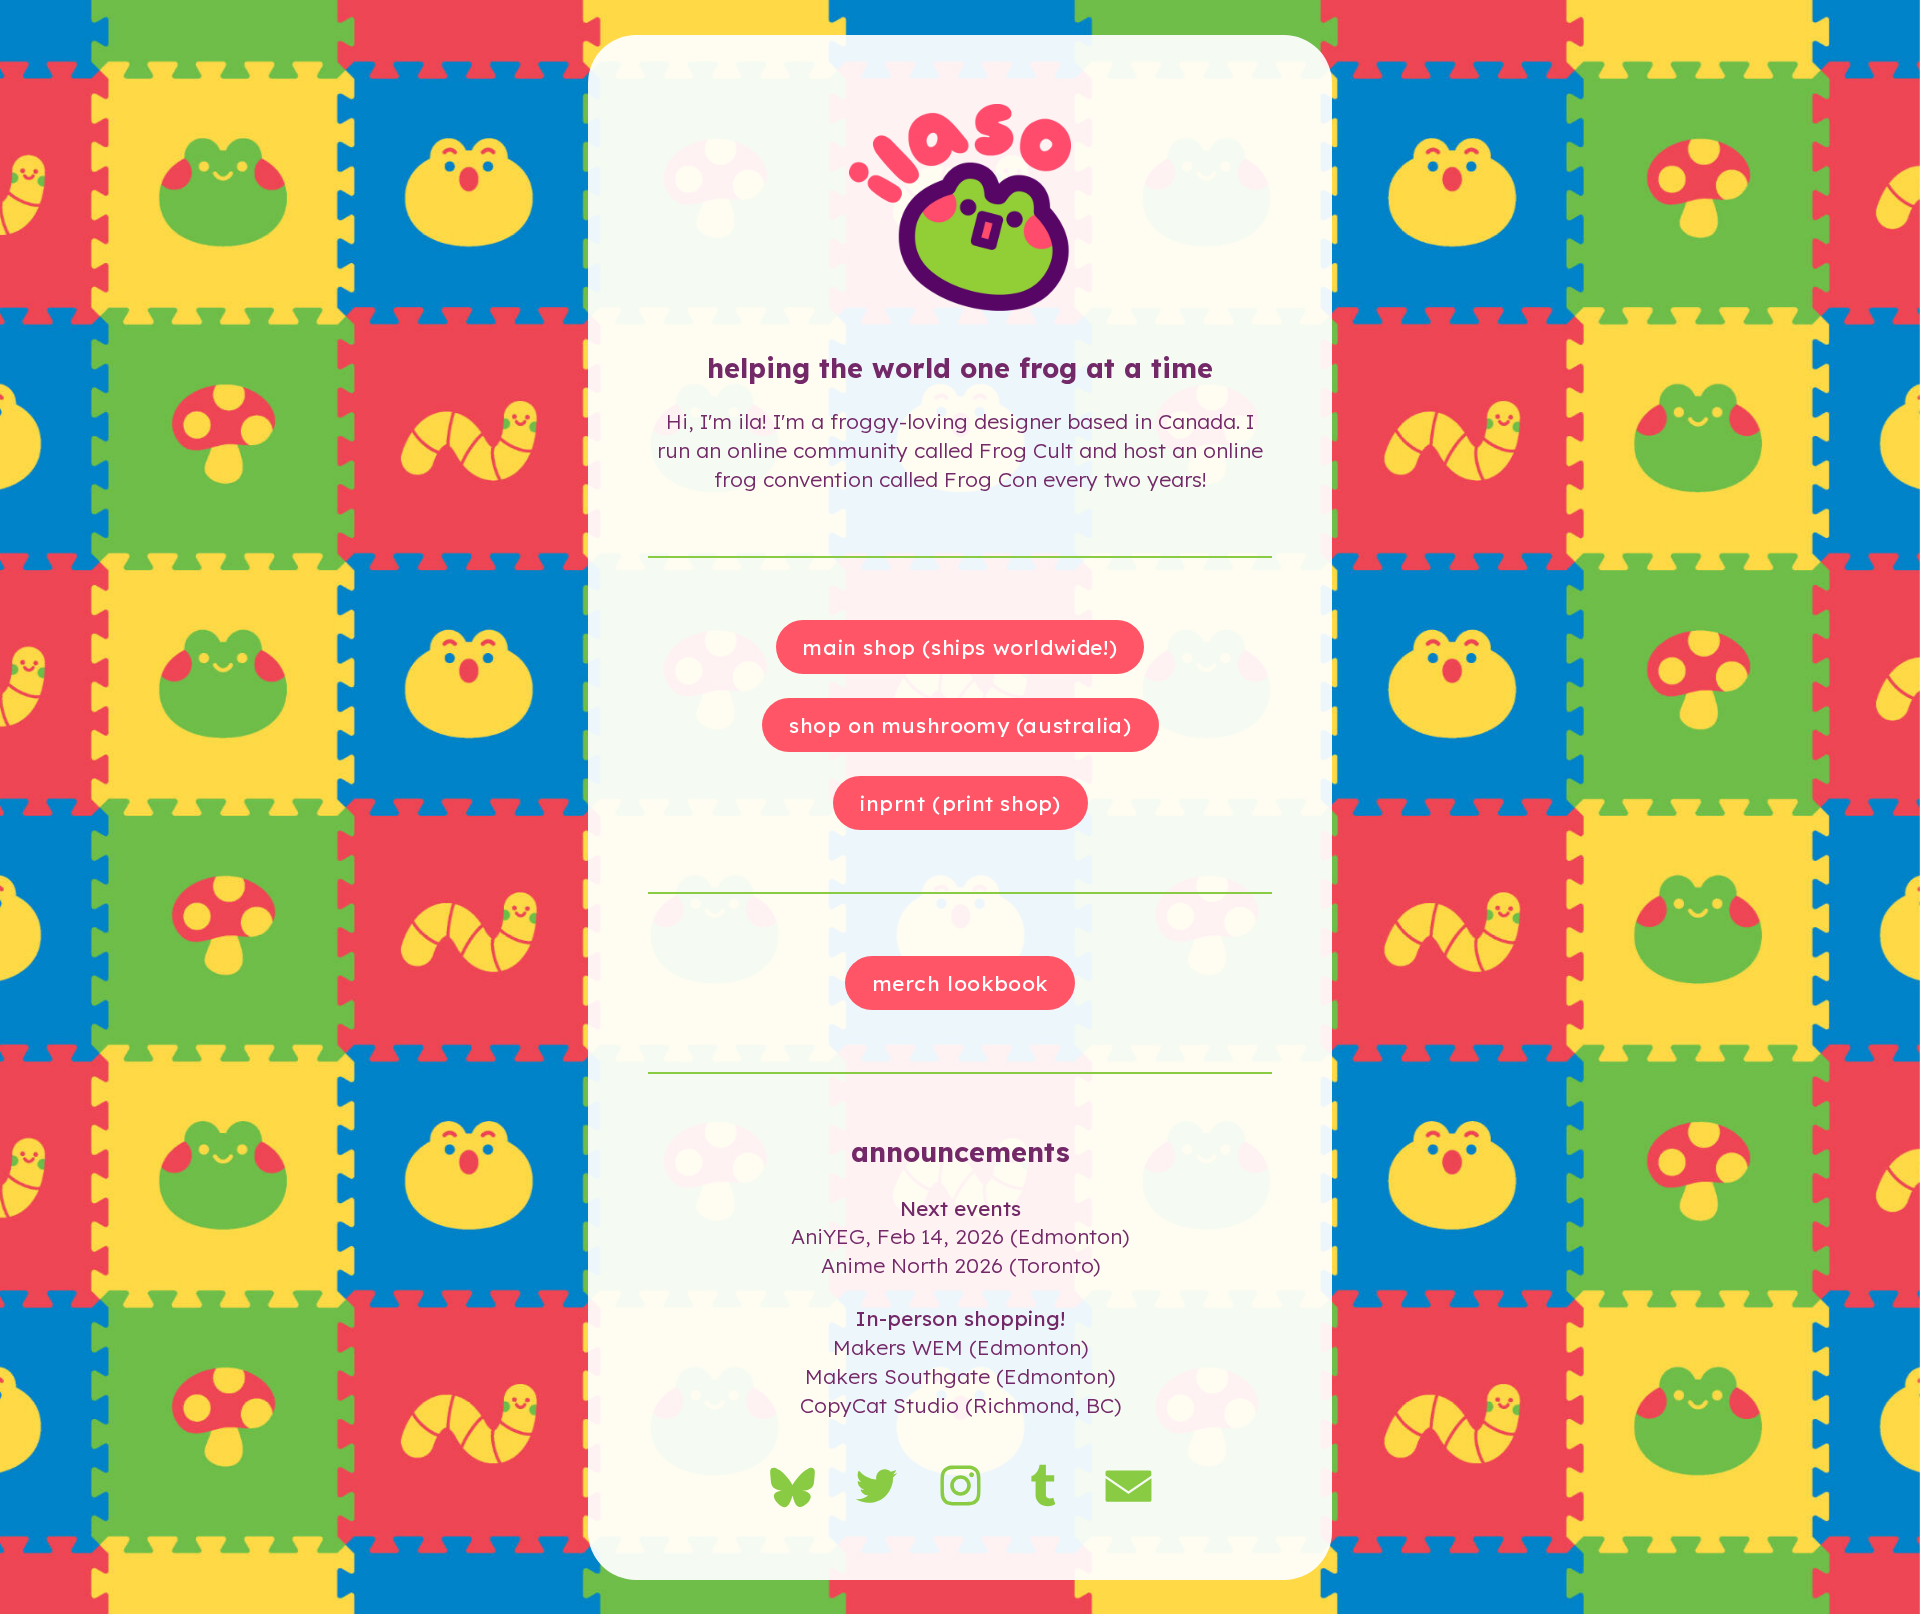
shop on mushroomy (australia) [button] (960, 724)
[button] (792, 1485)
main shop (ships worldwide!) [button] (960, 646)
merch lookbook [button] (960, 982)
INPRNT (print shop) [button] (960, 802)
